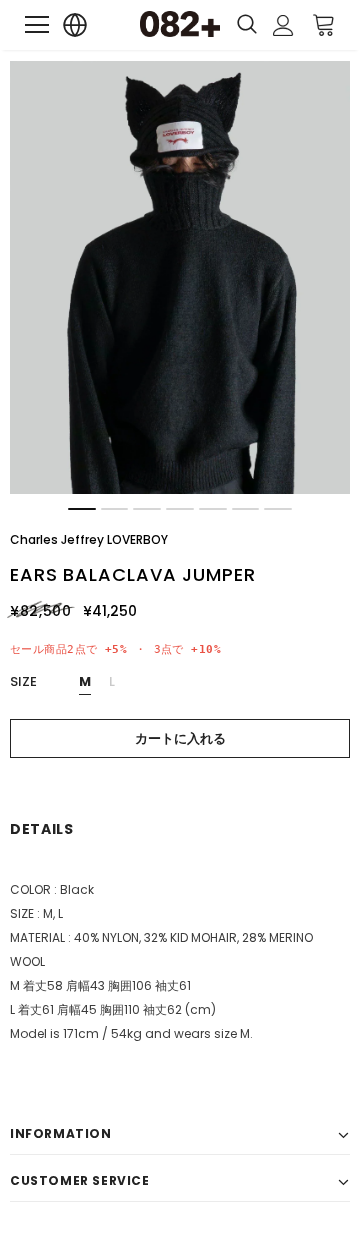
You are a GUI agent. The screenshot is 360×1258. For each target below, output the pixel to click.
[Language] (75, 25)
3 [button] (147, 509)
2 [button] (115, 509)
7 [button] (278, 509)
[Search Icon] (247, 25)
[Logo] (180, 24)
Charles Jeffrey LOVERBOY (89, 539)
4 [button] (180, 509)
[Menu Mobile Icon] (37, 25)
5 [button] (213, 509)
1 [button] (82, 509)
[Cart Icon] (324, 24)
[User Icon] (283, 25)
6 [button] (246, 509)
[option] (180, 277)
